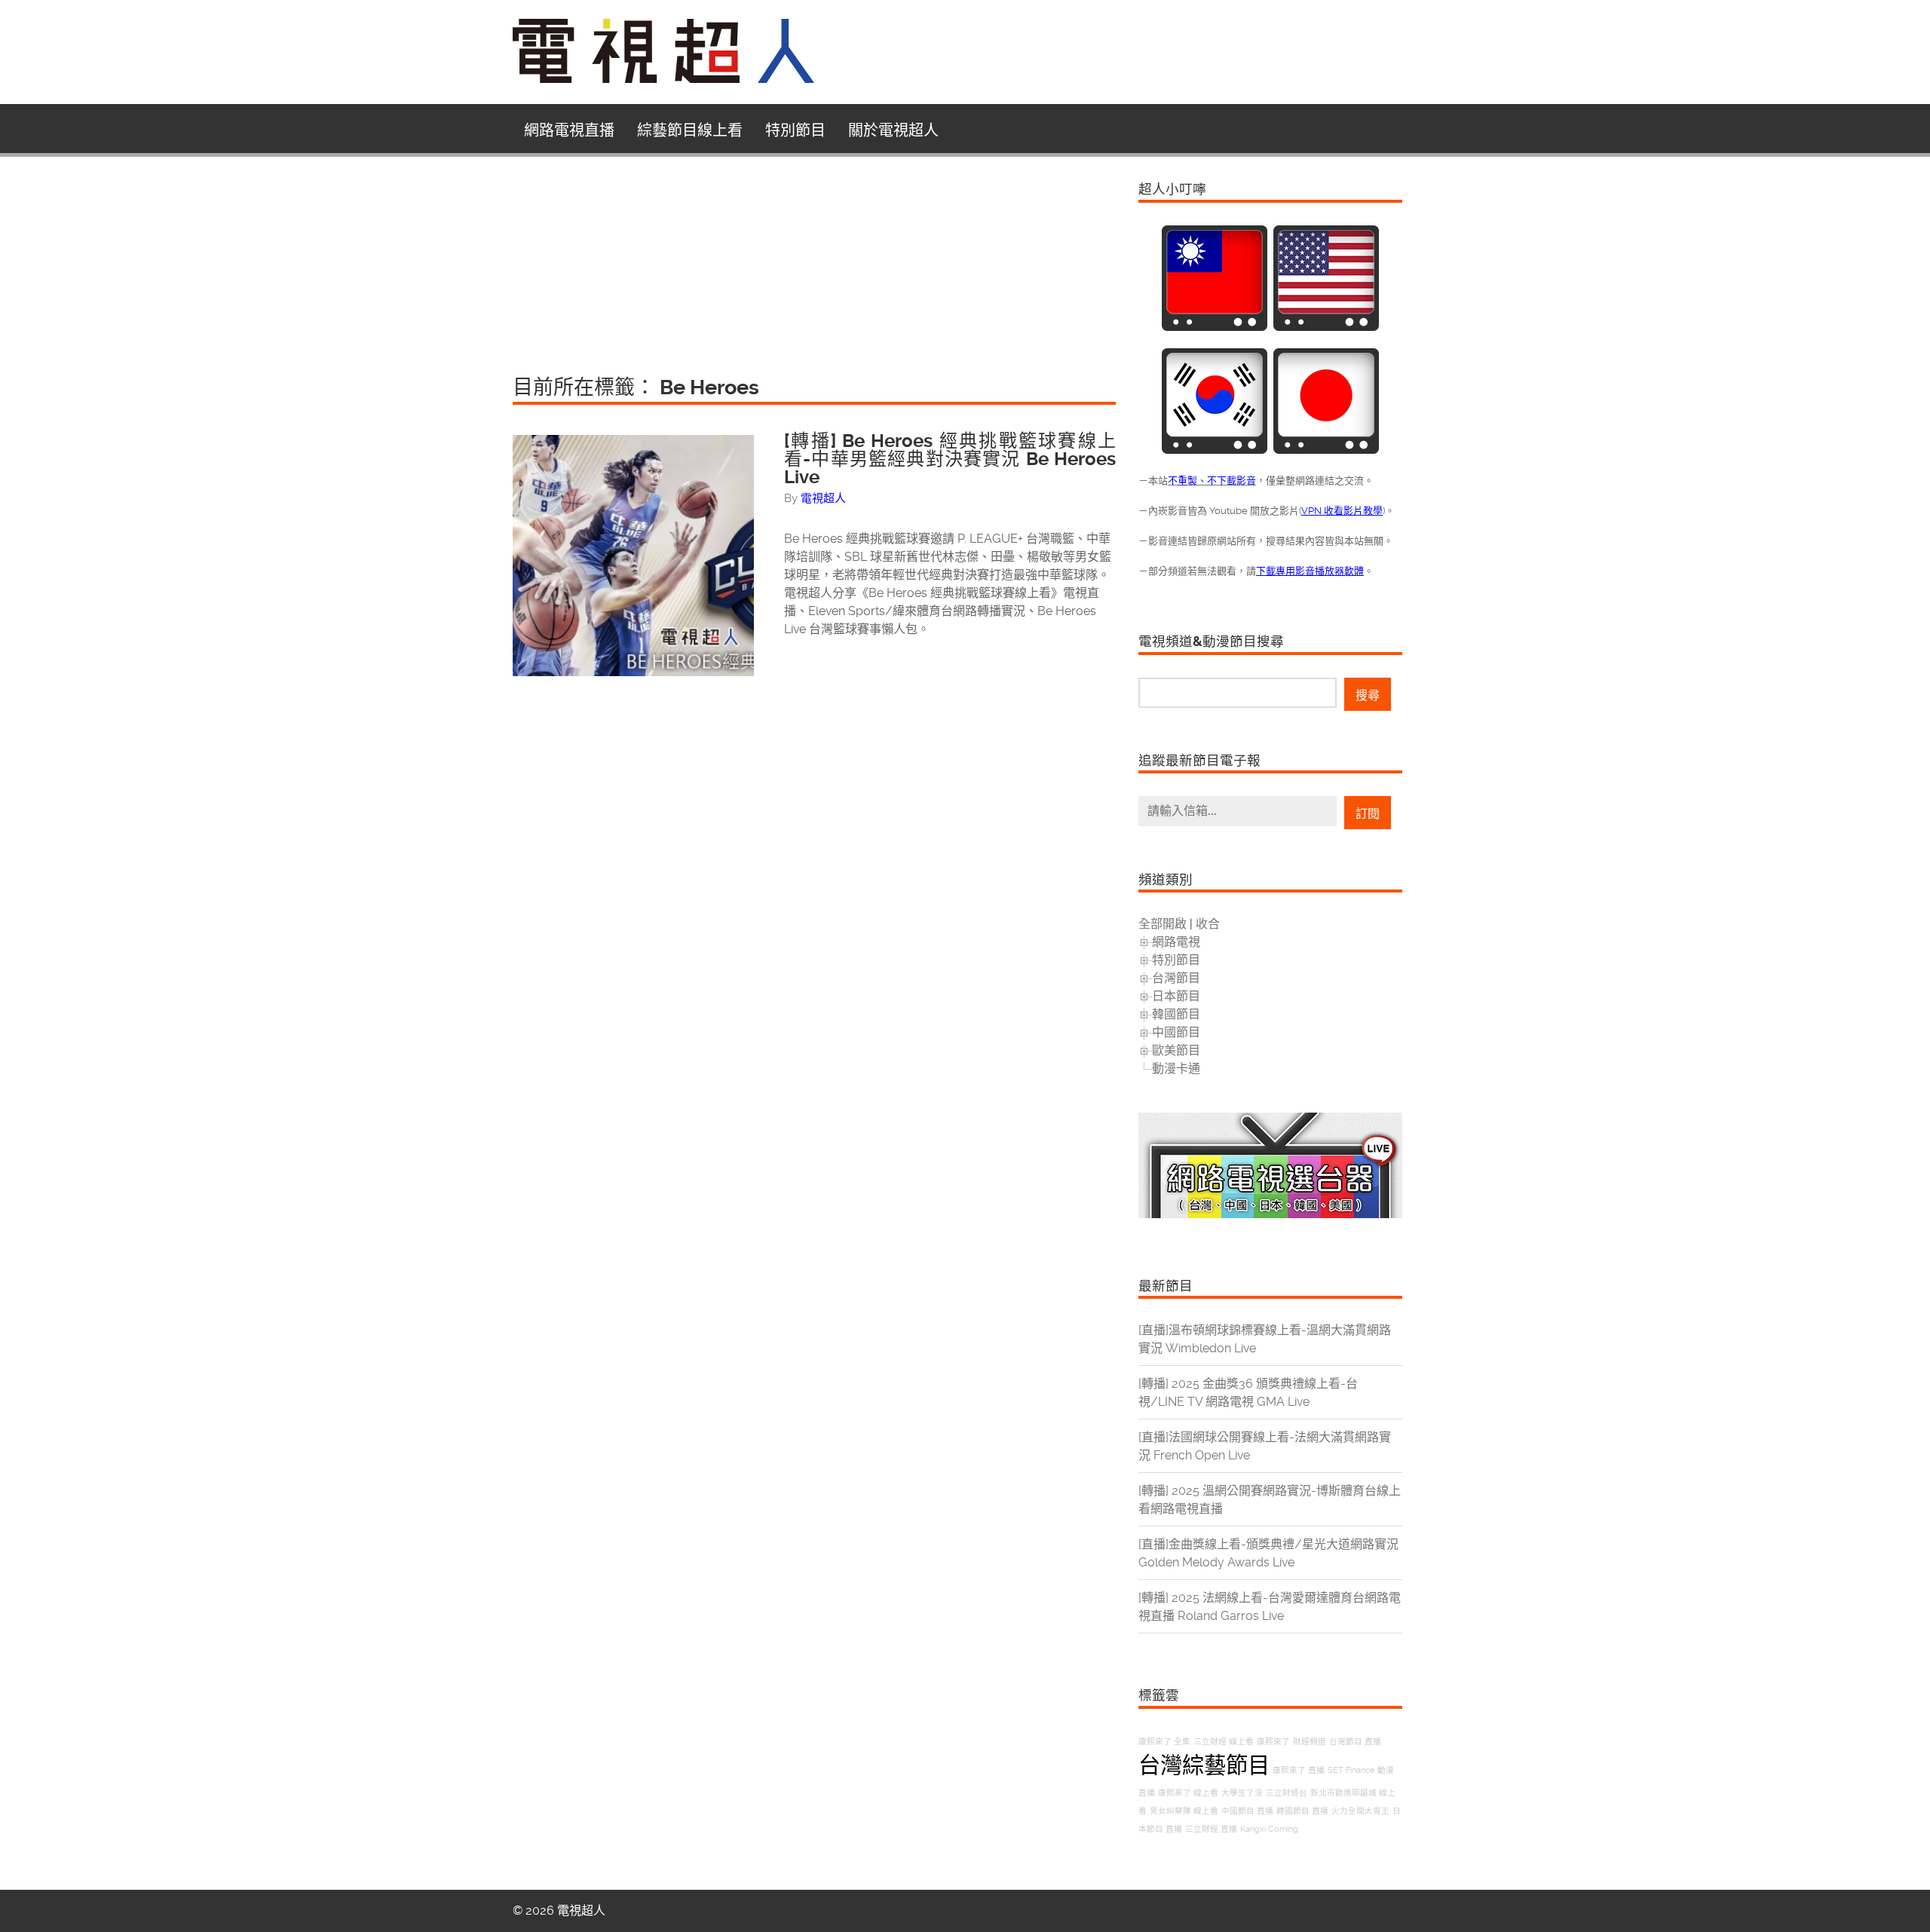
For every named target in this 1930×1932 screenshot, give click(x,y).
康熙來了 (1273, 1742)
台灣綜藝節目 (1204, 1765)
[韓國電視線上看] (1215, 450)
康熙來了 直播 (1299, 1770)
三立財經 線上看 (1224, 1742)
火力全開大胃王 (1360, 1811)
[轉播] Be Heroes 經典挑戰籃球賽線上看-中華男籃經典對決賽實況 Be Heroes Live (950, 459)
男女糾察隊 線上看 (1184, 1811)
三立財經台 (1287, 1793)
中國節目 (1176, 1032)
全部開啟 (1163, 924)
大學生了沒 (1242, 1793)
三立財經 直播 (1211, 1829)
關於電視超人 (893, 130)
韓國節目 (1176, 1014)
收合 (1208, 924)
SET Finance (1351, 1770)
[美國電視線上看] (1326, 327)
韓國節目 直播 (1302, 1811)
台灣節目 (1176, 978)
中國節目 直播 (1247, 1811)
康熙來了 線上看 (1188, 1793)
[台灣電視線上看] (1215, 327)
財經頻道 (1310, 1742)
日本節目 (1176, 996)
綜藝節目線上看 (690, 130)
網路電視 (1176, 942)
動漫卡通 (1176, 1069)
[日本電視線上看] (1326, 450)
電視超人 (823, 498)
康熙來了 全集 (1164, 1742)
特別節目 (795, 130)
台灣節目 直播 (1355, 1742)
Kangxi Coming (1269, 1829)
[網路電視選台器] (1270, 1214)
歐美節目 (1176, 1050)
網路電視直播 (569, 130)
